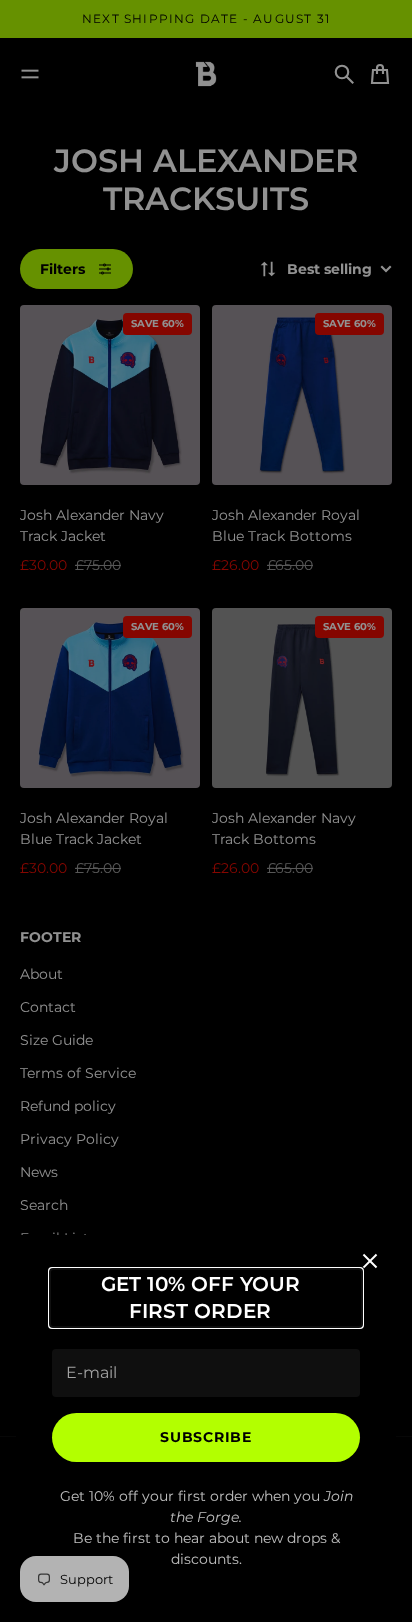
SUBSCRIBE (205, 1437)
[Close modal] (370, 1261)
